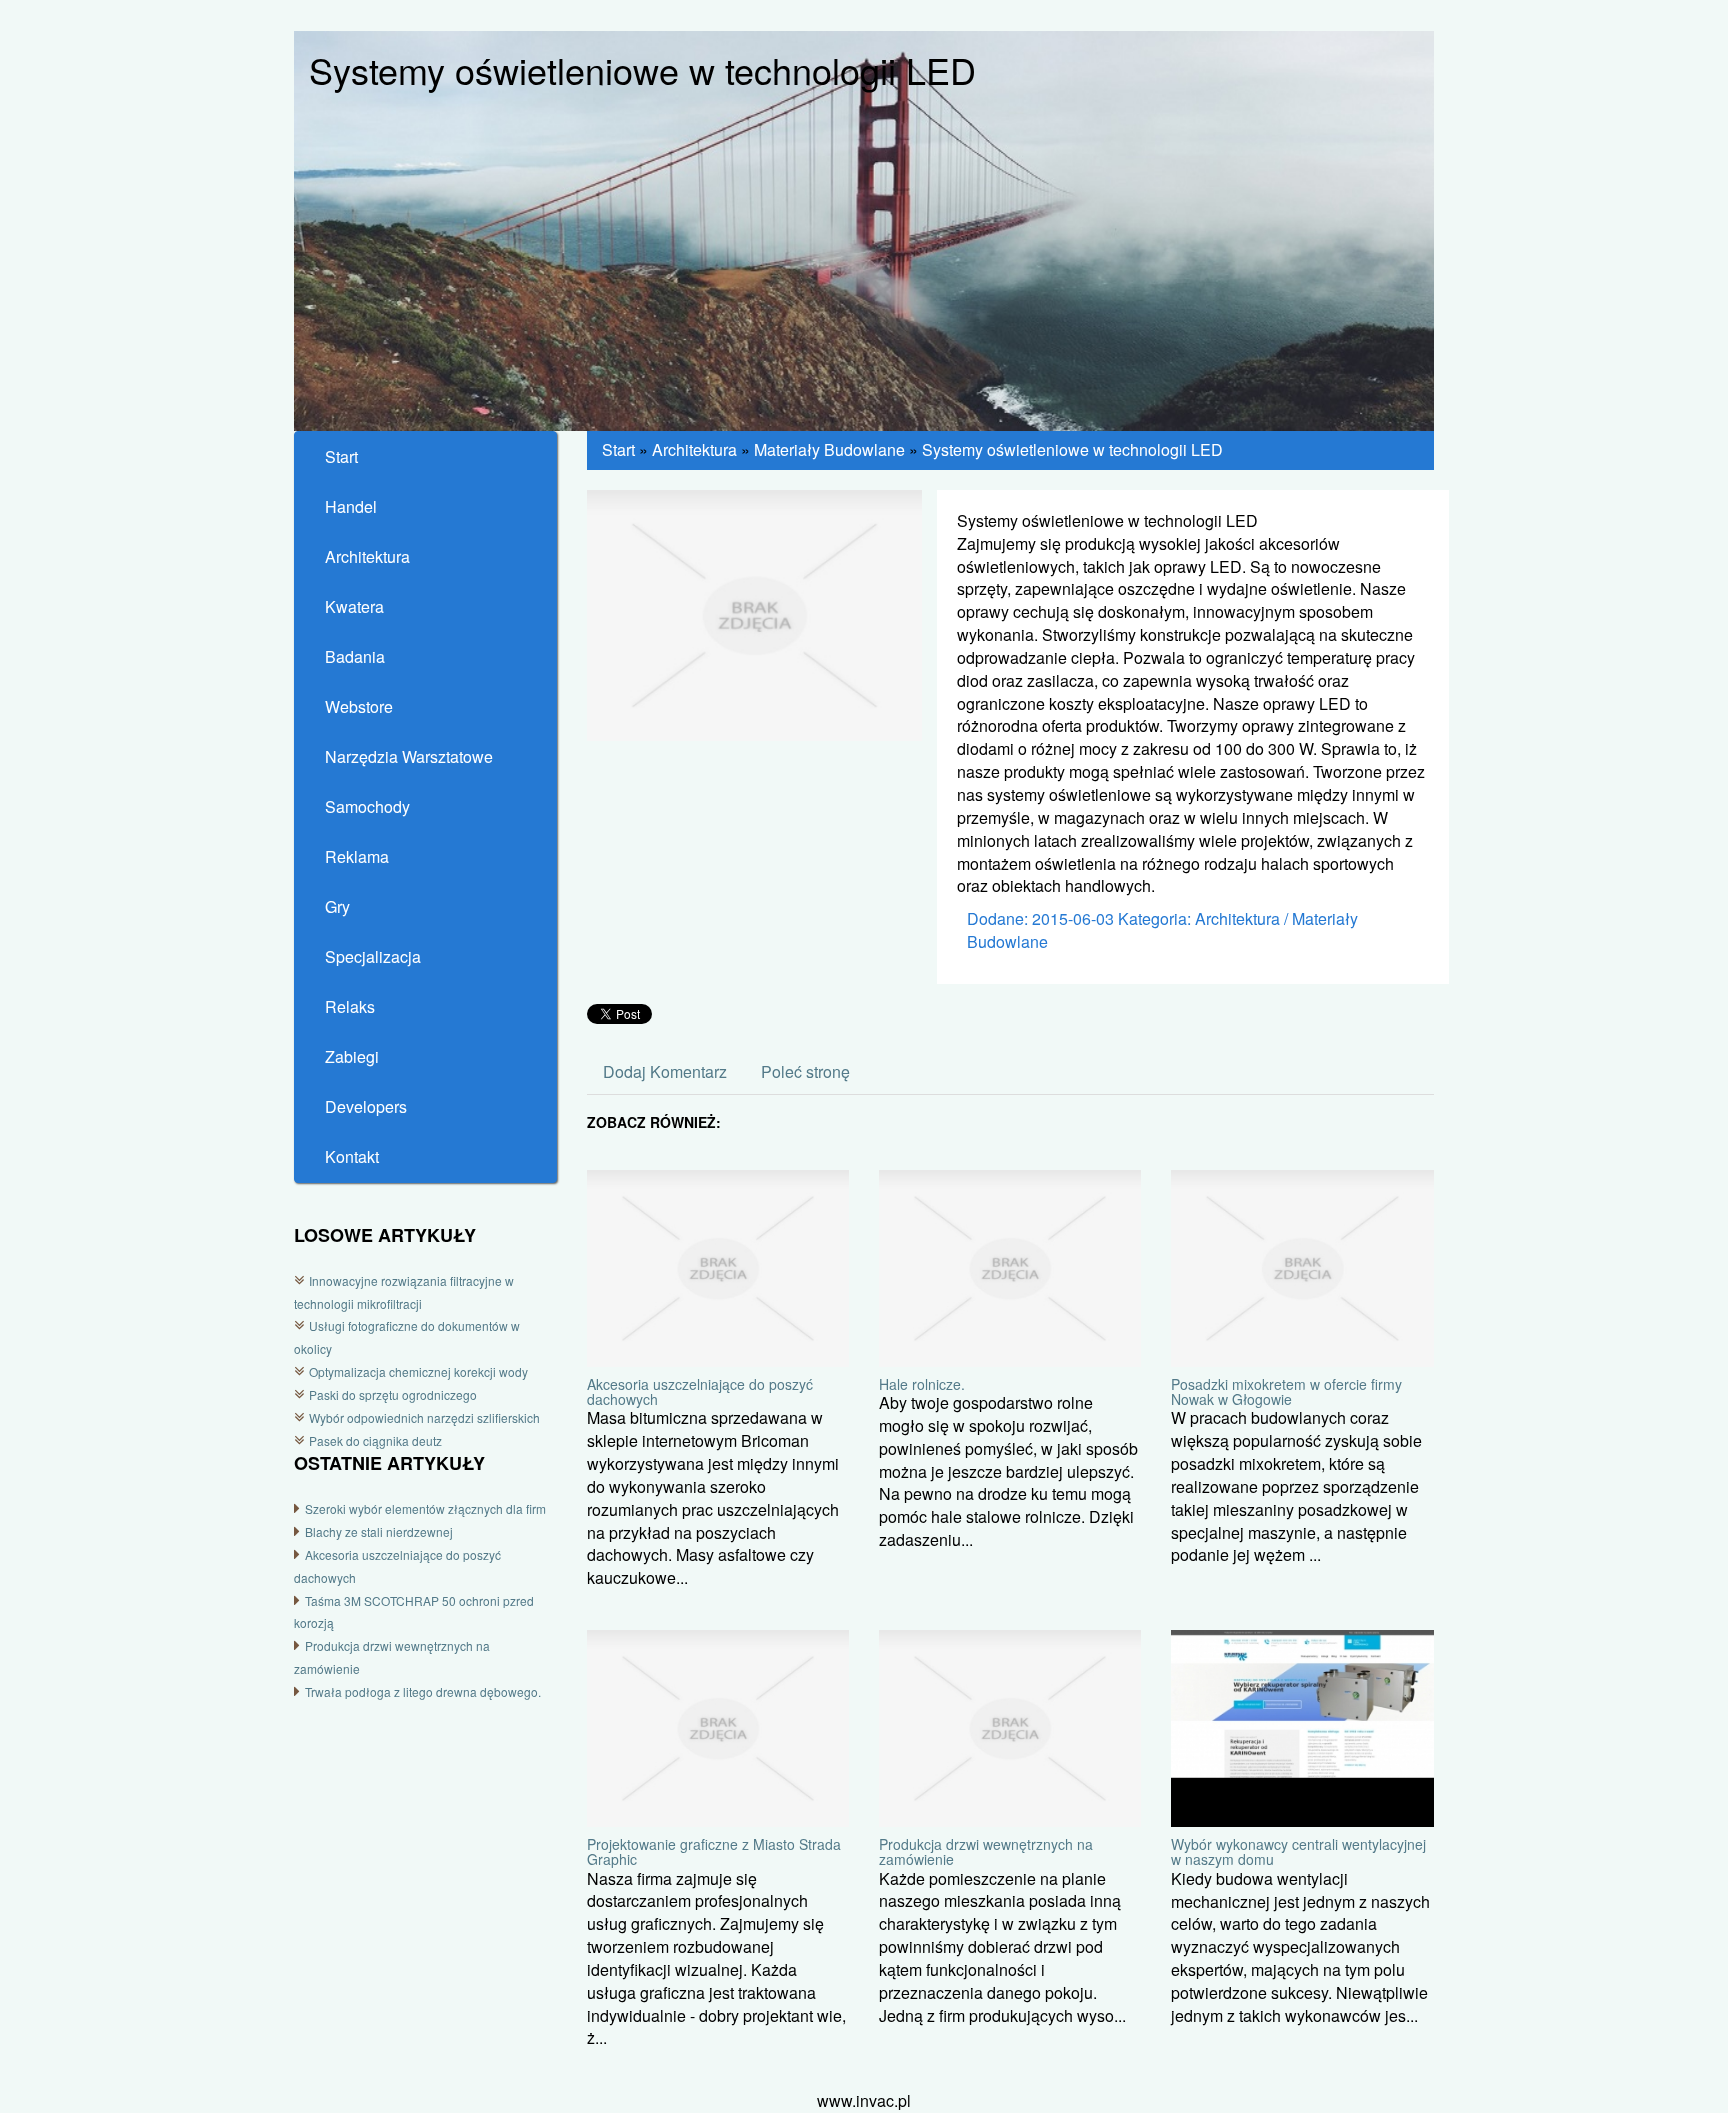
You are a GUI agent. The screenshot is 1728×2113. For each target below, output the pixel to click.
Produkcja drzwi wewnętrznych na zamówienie (986, 1851)
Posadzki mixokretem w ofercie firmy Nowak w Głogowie (1286, 1391)
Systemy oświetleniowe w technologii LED (1072, 449)
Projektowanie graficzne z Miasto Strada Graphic (714, 1851)
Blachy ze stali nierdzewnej (379, 1531)
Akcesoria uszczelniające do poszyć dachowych (700, 1391)
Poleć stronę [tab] (805, 1071)
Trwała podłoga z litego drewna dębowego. (423, 1691)
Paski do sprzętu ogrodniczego (393, 1394)
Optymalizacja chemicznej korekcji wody (418, 1371)
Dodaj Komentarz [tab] (665, 1071)
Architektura (694, 449)
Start (618, 449)
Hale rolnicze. (922, 1384)
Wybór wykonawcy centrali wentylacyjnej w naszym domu (1298, 1851)
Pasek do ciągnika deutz (375, 1440)
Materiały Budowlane (829, 449)
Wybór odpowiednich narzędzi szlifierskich (424, 1417)
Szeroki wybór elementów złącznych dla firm (425, 1508)
